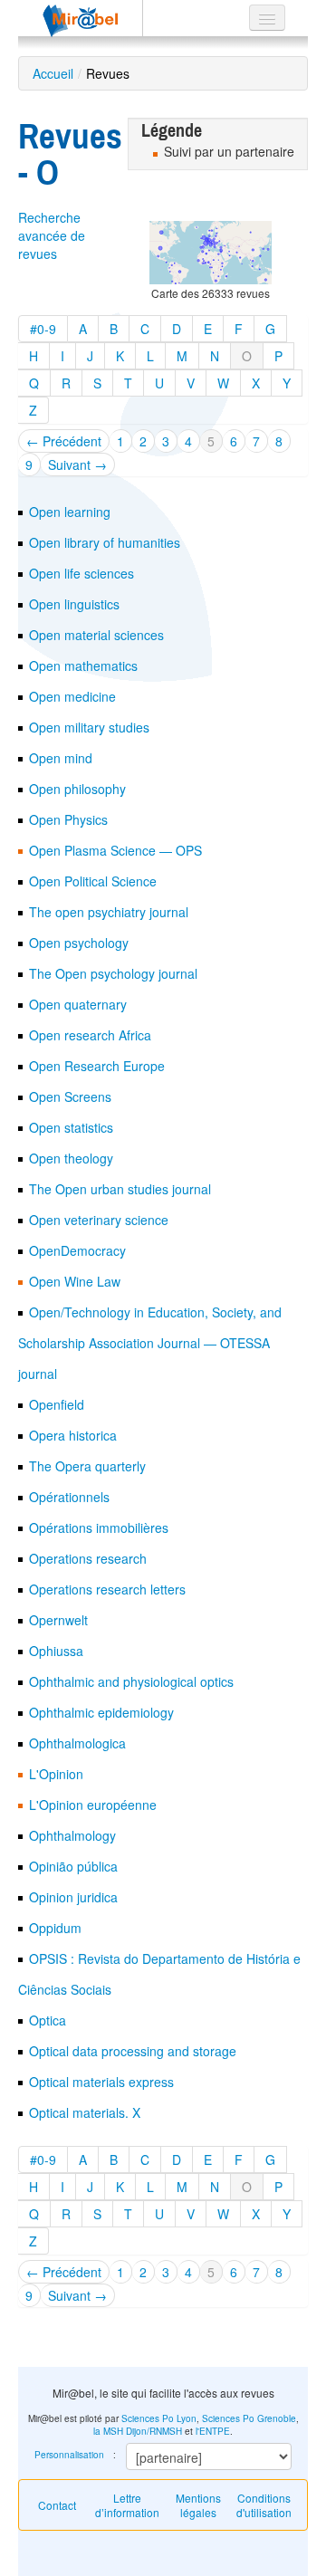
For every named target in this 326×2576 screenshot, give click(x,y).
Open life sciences (81, 573)
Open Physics (68, 819)
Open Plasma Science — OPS (115, 850)
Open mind (61, 758)
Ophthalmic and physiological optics (131, 1681)
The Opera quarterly (87, 1466)
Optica (48, 2020)
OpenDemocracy (77, 1250)
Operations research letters (107, 1589)
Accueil (53, 73)
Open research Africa (90, 1035)
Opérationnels (69, 1497)
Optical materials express (101, 2082)
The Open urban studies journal (120, 1189)
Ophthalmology (72, 1835)
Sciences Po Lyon (159, 2418)
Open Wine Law (75, 1281)
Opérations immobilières (99, 1527)
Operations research (88, 1558)
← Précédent (64, 441)
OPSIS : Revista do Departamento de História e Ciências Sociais (159, 1974)
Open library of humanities (105, 542)
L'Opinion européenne (93, 1805)
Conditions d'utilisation (264, 2505)
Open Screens (70, 1096)
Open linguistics (74, 604)
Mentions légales (198, 2505)
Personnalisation (69, 2455)
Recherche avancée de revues (52, 235)
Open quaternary (78, 1004)
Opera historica (73, 1435)
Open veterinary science (99, 1220)
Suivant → (77, 464)
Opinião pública (73, 1866)
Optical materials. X (85, 2112)
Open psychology (79, 943)
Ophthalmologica (77, 1743)
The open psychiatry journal (109, 912)
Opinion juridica (73, 1897)
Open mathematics (83, 666)
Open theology (71, 1158)
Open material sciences (96, 635)
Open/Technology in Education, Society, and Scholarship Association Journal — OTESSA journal (150, 1343)
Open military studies (89, 727)
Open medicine (72, 696)
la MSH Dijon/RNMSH (138, 2431)
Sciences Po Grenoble (249, 2418)
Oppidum (55, 1928)
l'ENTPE (213, 2431)
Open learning (70, 512)
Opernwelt (58, 1620)
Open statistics (71, 1127)
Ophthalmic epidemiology (101, 1712)
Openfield (57, 1404)
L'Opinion (56, 1774)
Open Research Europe (97, 1066)
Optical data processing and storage (133, 2051)
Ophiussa (56, 1651)
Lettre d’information (127, 2505)
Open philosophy (77, 789)
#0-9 (43, 329)
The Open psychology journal (113, 973)
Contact (57, 2505)
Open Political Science (93, 881)
